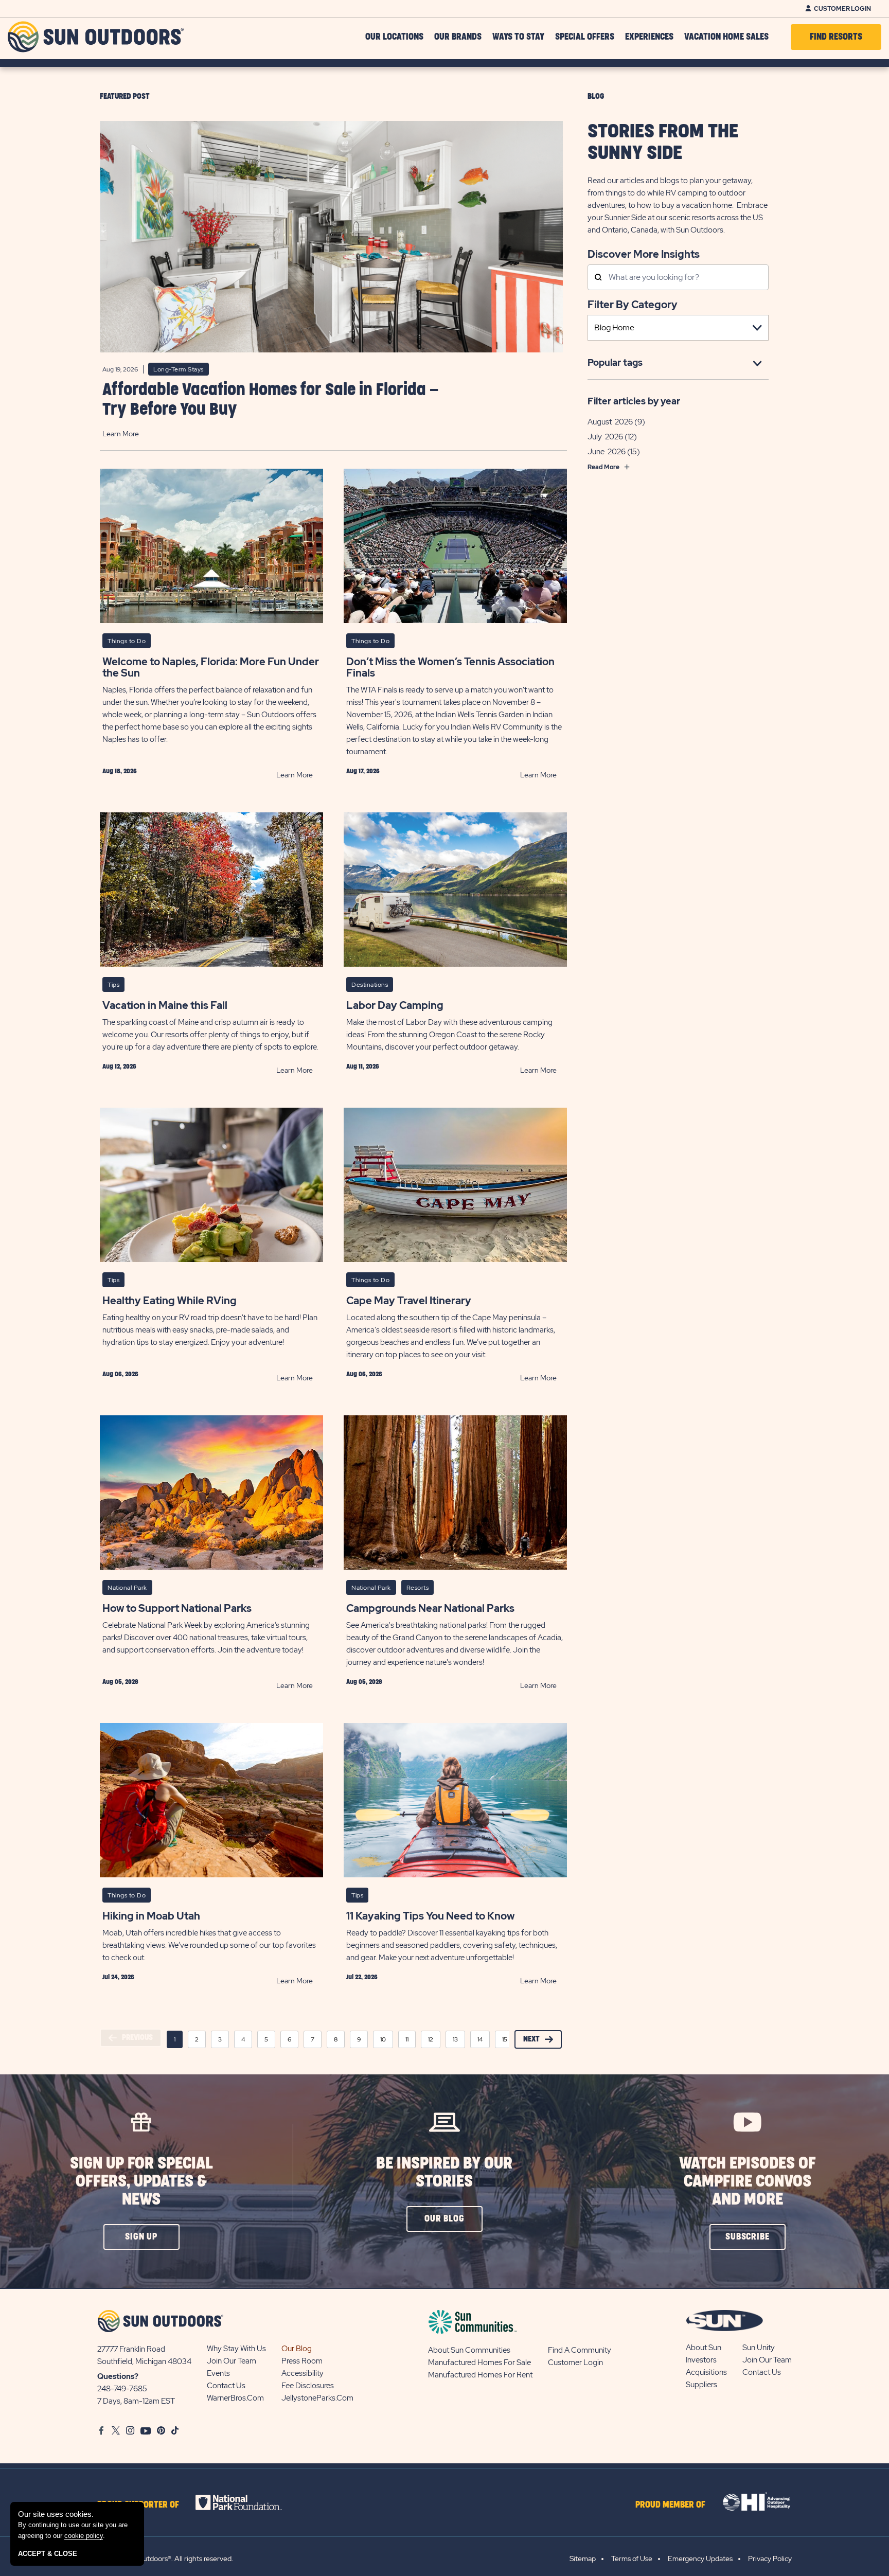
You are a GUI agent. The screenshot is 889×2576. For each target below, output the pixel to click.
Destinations (370, 985)
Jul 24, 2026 (118, 1977)
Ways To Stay (518, 37)
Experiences (649, 37)
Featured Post (125, 96)
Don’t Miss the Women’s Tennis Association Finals (450, 667)
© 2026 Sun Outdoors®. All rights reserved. (165, 2559)
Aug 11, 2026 (363, 1067)
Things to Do (127, 641)
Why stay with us (236, 2349)
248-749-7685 (122, 2389)
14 (480, 2039)
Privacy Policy (770, 2559)
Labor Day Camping (395, 1005)
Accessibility (303, 2373)
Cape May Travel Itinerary (409, 1301)
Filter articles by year (634, 401)
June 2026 (607, 452)
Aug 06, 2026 (120, 1374)
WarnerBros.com (235, 2398)
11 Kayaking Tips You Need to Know (430, 1916)
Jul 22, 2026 (362, 1977)
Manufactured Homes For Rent (480, 2375)
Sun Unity (759, 2348)
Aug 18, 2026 (120, 771)
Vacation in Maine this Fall (165, 1005)
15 (505, 2039)
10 (383, 2039)
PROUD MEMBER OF (670, 2505)
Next (531, 2039)
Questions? (118, 2376)
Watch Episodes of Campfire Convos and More (748, 2182)
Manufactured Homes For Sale (479, 2362)
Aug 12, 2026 (119, 1067)
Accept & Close (48, 2554)
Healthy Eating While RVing (170, 1301)
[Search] (598, 278)
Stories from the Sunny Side (663, 143)
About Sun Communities (469, 2350)
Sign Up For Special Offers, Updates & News (141, 2182)
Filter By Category (633, 305)
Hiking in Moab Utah (151, 1916)
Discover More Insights (644, 253)
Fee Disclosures (308, 2386)
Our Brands (458, 37)
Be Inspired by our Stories (444, 2173)
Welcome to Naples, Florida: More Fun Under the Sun (211, 667)
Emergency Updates (700, 2559)
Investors (701, 2360)
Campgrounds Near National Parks (430, 1608)
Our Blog (297, 2349)
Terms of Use (632, 2559)
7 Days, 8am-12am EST (136, 2401)
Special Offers (585, 37)
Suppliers (701, 2385)
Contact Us (226, 2386)
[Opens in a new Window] (248, 2502)
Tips (113, 985)
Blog (596, 96)
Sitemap (583, 2559)
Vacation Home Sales (726, 37)
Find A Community (580, 2350)
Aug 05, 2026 (120, 1682)
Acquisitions (706, 2372)
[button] (141, 2237)
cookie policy (84, 2536)
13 (455, 2039)
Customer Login (842, 9)
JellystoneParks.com (317, 2398)
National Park (127, 1588)
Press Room (302, 2361)
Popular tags (615, 362)
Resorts (418, 1588)
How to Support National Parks (177, 1608)
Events (218, 2373)
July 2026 (605, 437)
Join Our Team (232, 2361)
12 (431, 2039)
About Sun (704, 2348)
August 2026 (610, 422)
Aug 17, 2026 (363, 771)
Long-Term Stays (179, 369)
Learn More (121, 434)
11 (407, 2039)
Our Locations (394, 37)
